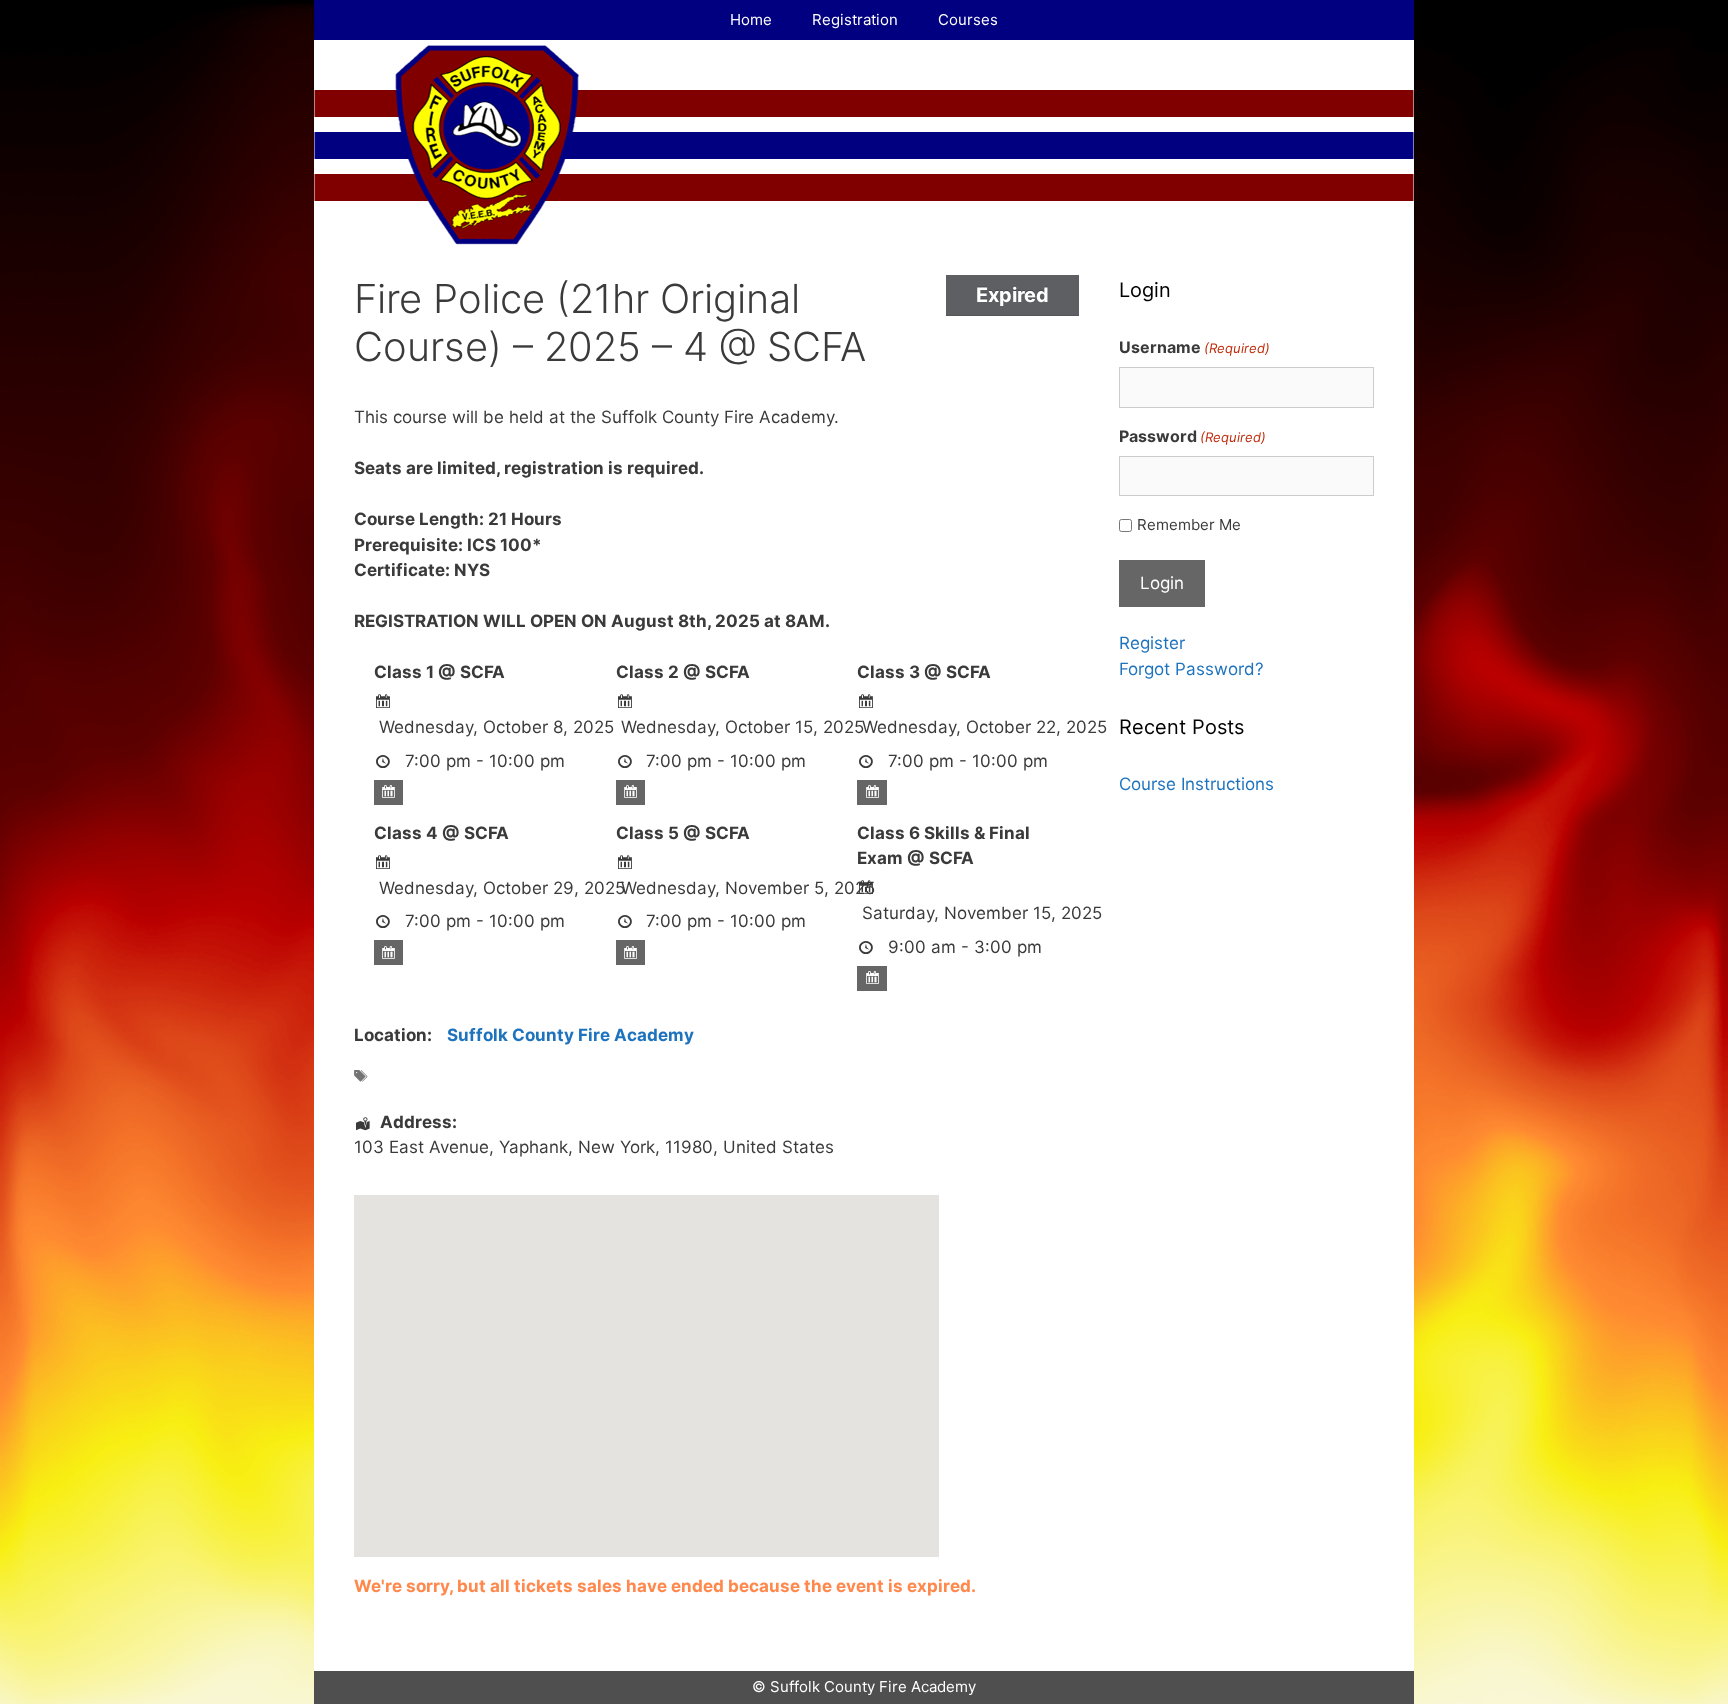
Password (1192, 436)
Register (1152, 643)
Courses (968, 19)
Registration (855, 19)
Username (1194, 347)
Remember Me (1189, 524)
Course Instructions (1196, 784)
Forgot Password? (1191, 669)
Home (751, 19)
